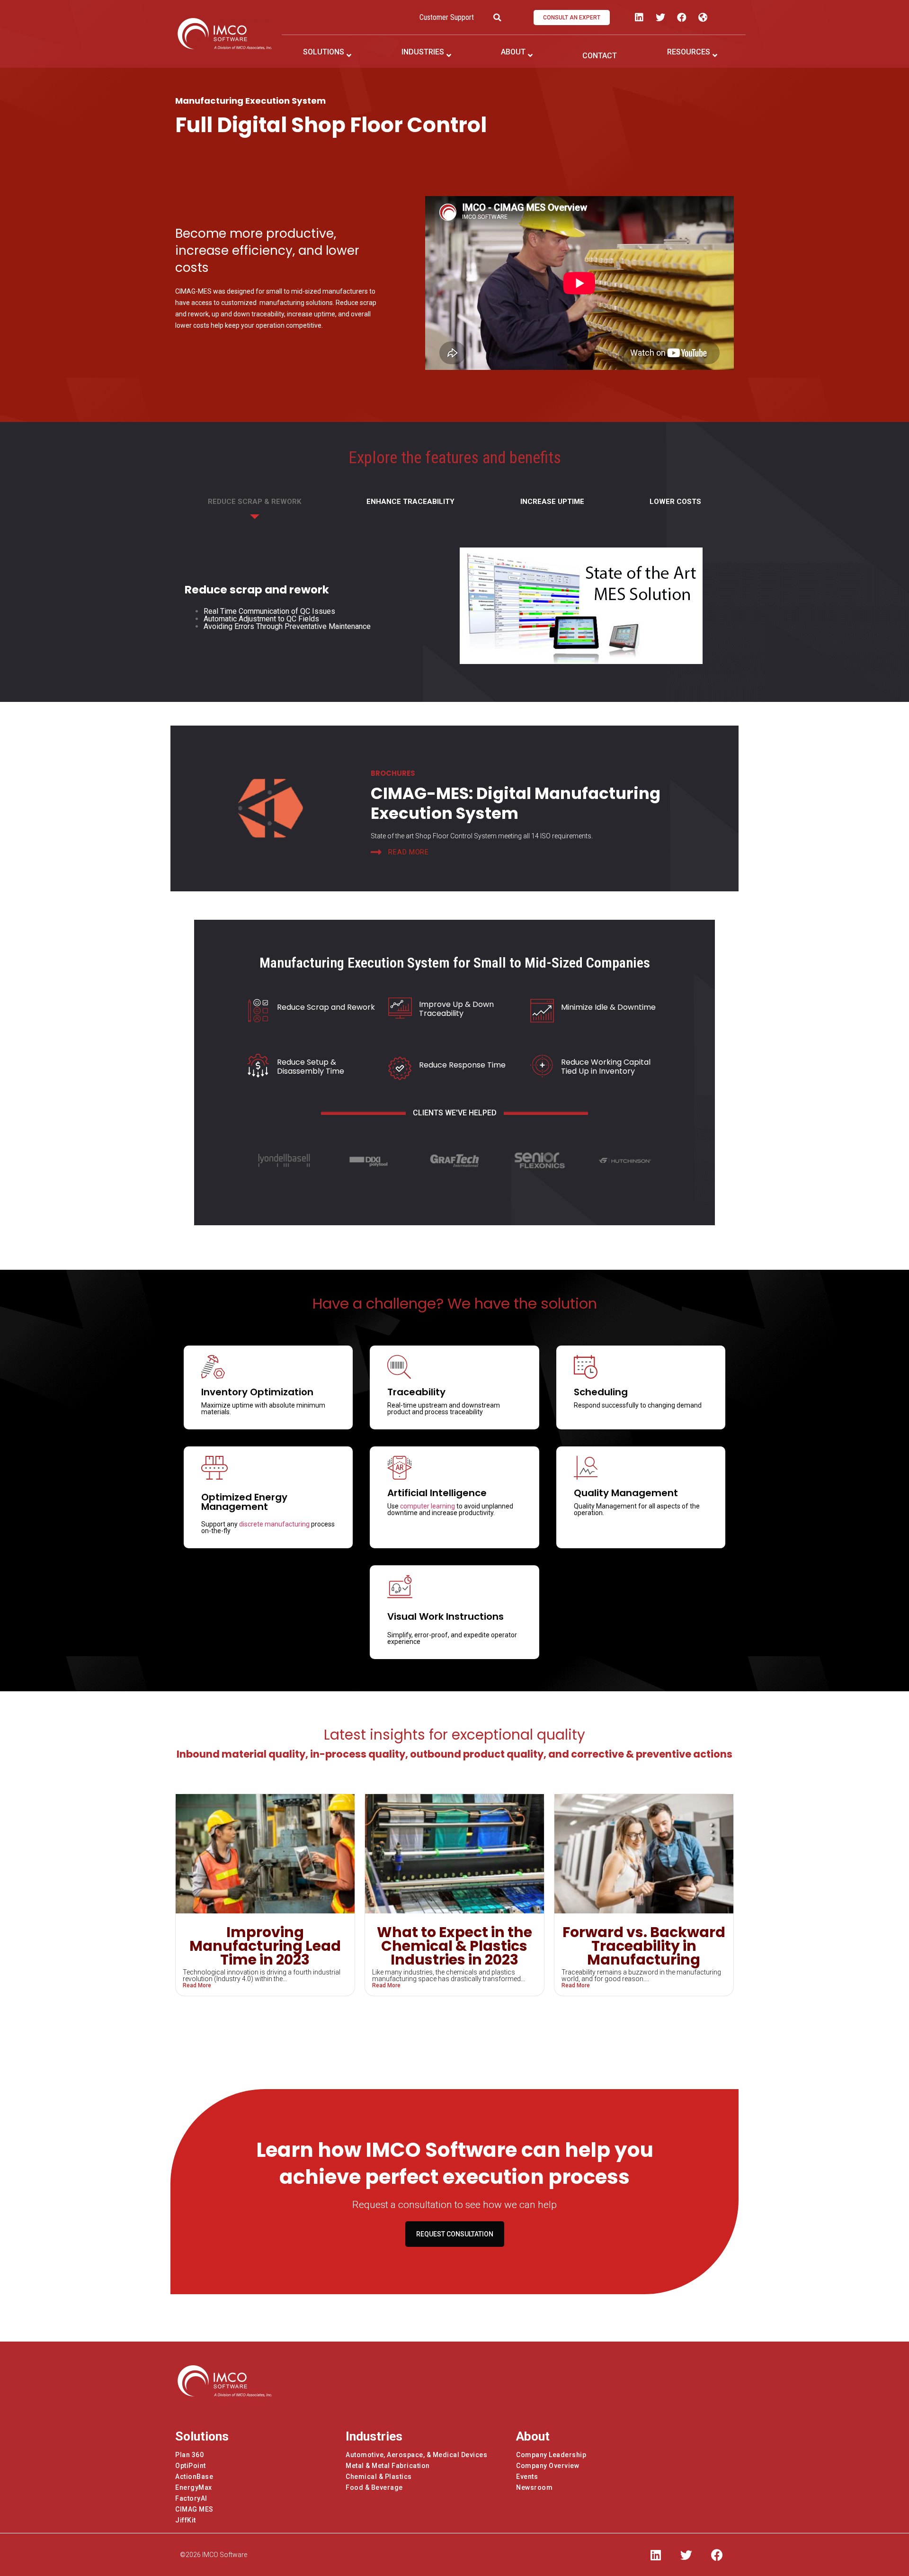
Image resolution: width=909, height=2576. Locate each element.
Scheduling (601, 1392)
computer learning (428, 1506)
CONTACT (600, 56)
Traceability (416, 1392)
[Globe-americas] (703, 18)
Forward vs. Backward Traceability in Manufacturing (644, 1946)
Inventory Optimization (257, 1392)
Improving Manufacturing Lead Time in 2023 (265, 1946)
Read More (197, 1985)
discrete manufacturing (274, 1524)
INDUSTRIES (423, 52)
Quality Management (626, 1493)
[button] (572, 18)
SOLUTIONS (324, 52)
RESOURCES (689, 52)
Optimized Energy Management (244, 1502)
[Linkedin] (639, 18)
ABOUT (513, 52)
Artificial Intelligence (437, 1493)
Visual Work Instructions (446, 1616)
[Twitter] (660, 18)
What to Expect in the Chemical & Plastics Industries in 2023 (454, 1946)
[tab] (254, 506)
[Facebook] (682, 18)
